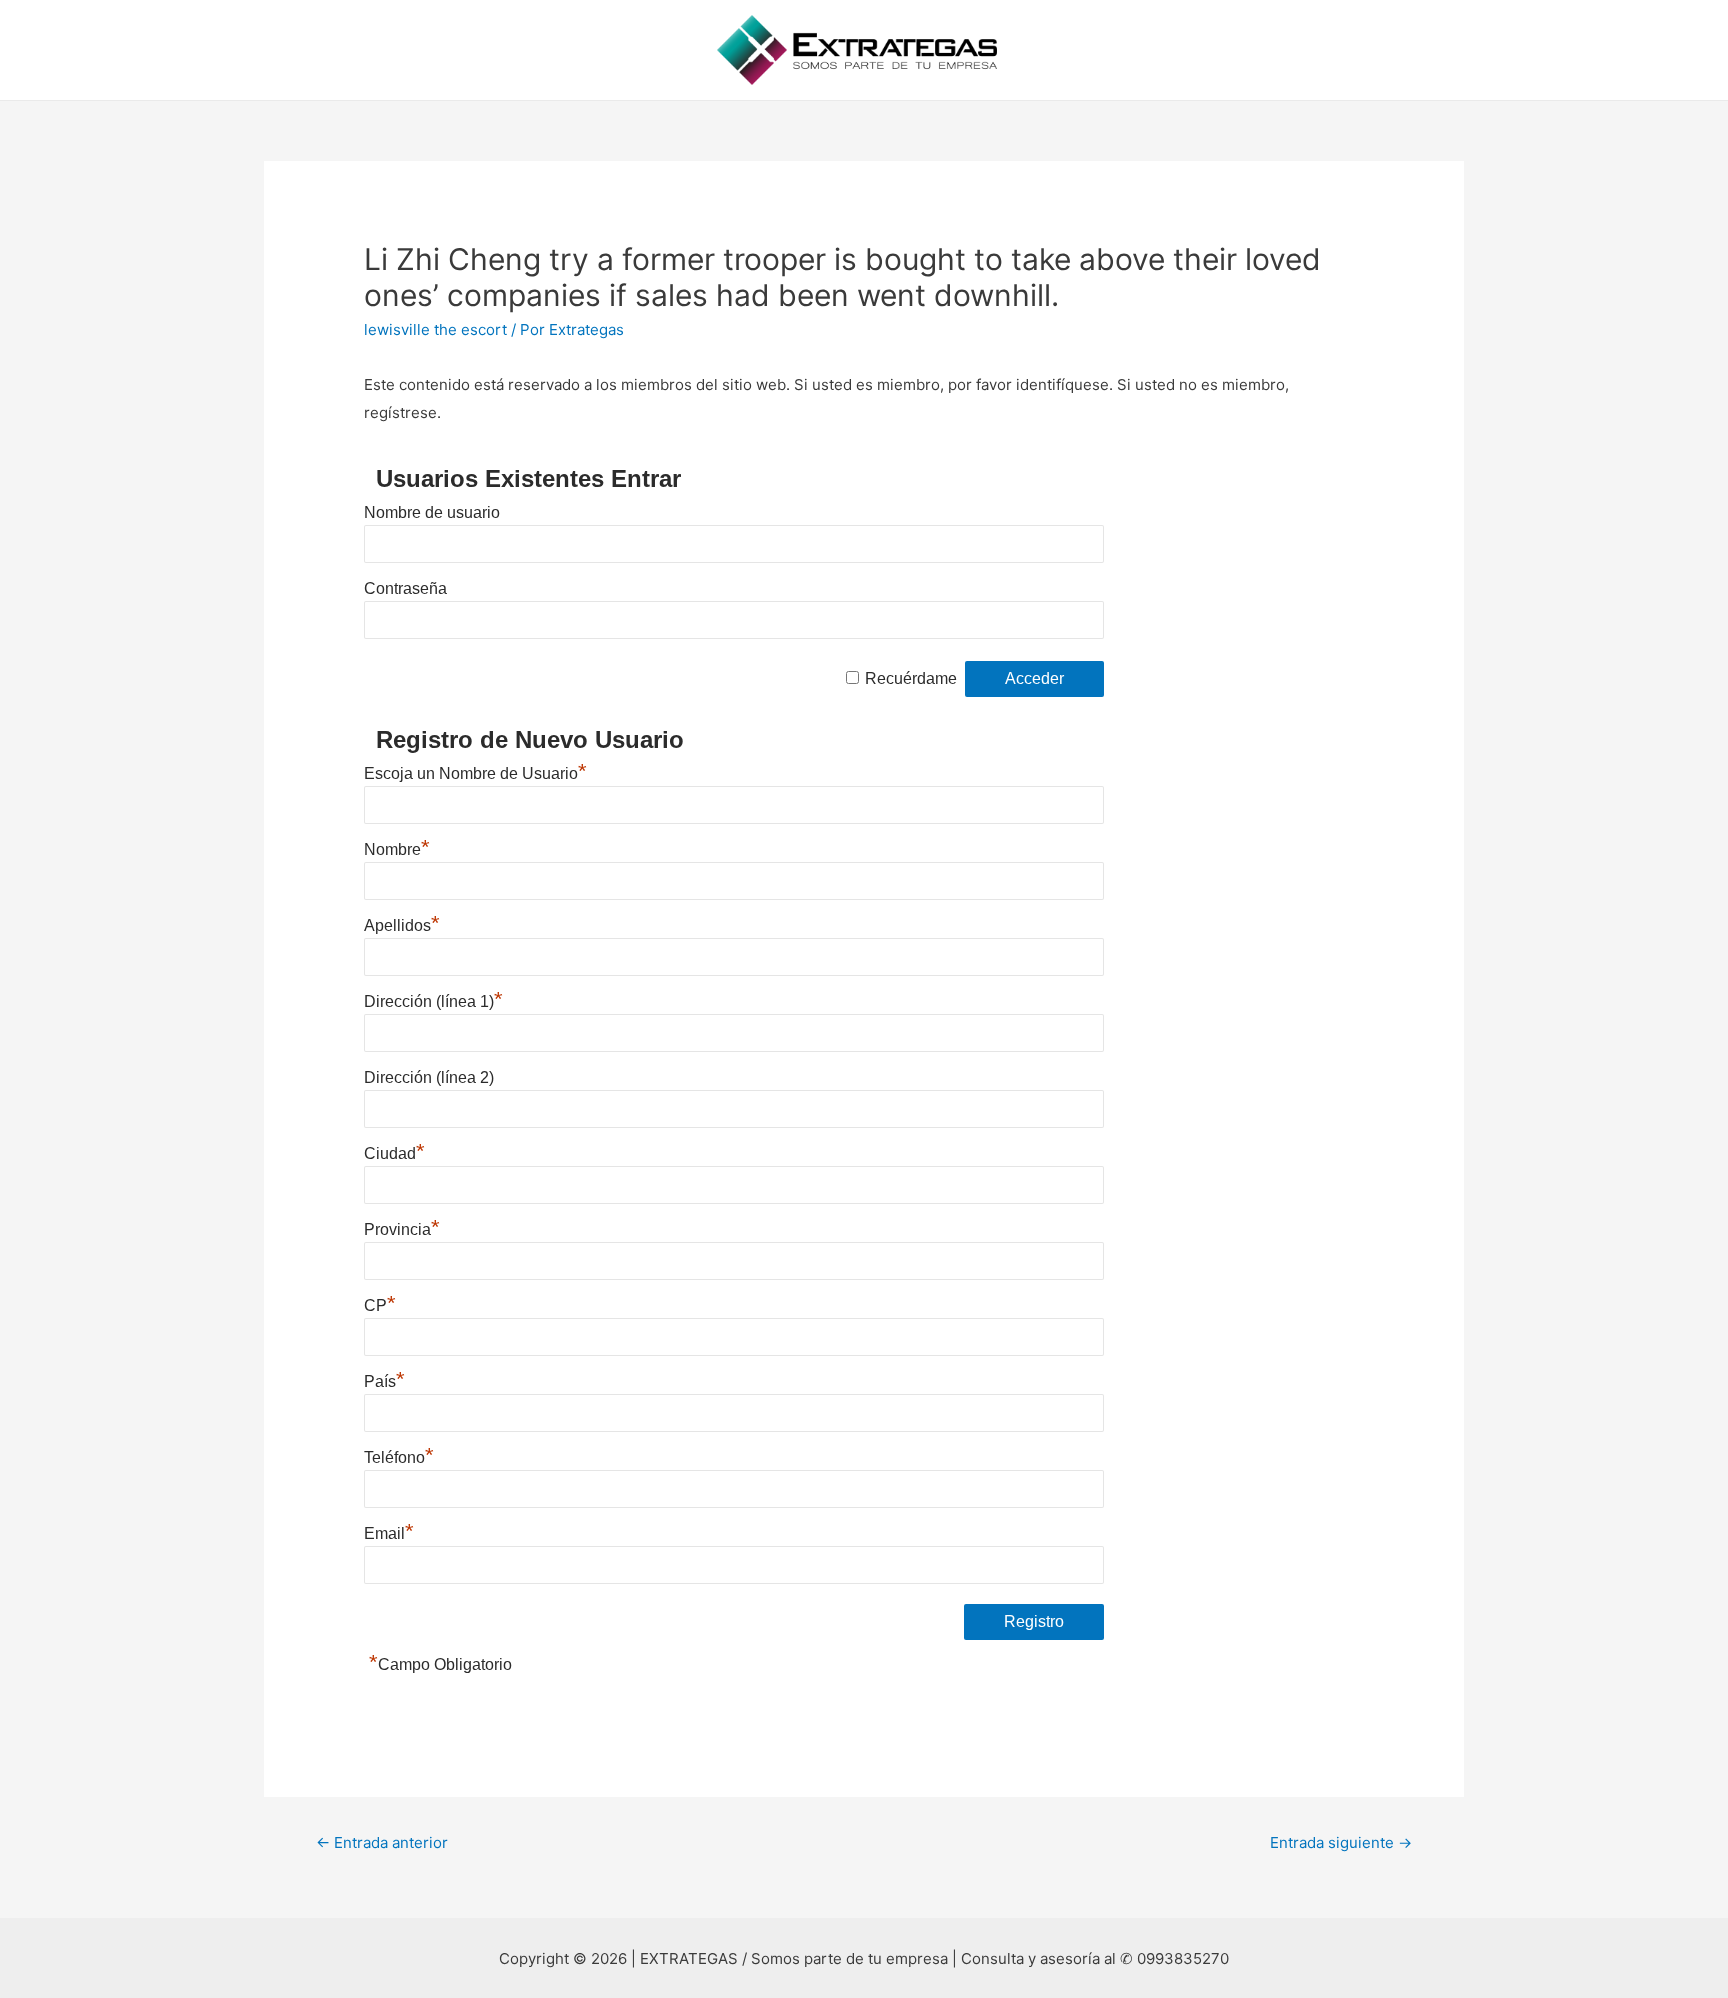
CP (380, 1305)
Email (389, 1533)
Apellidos (402, 925)
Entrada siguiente (1341, 1842)
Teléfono (399, 1457)
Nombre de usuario (432, 512)
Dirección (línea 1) (433, 1001)
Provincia (402, 1229)
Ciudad (394, 1153)
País (384, 1381)
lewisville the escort (435, 329)
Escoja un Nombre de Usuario (475, 773)
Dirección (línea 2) (429, 1077)
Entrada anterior (382, 1842)
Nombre (397, 849)
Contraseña (405, 588)
